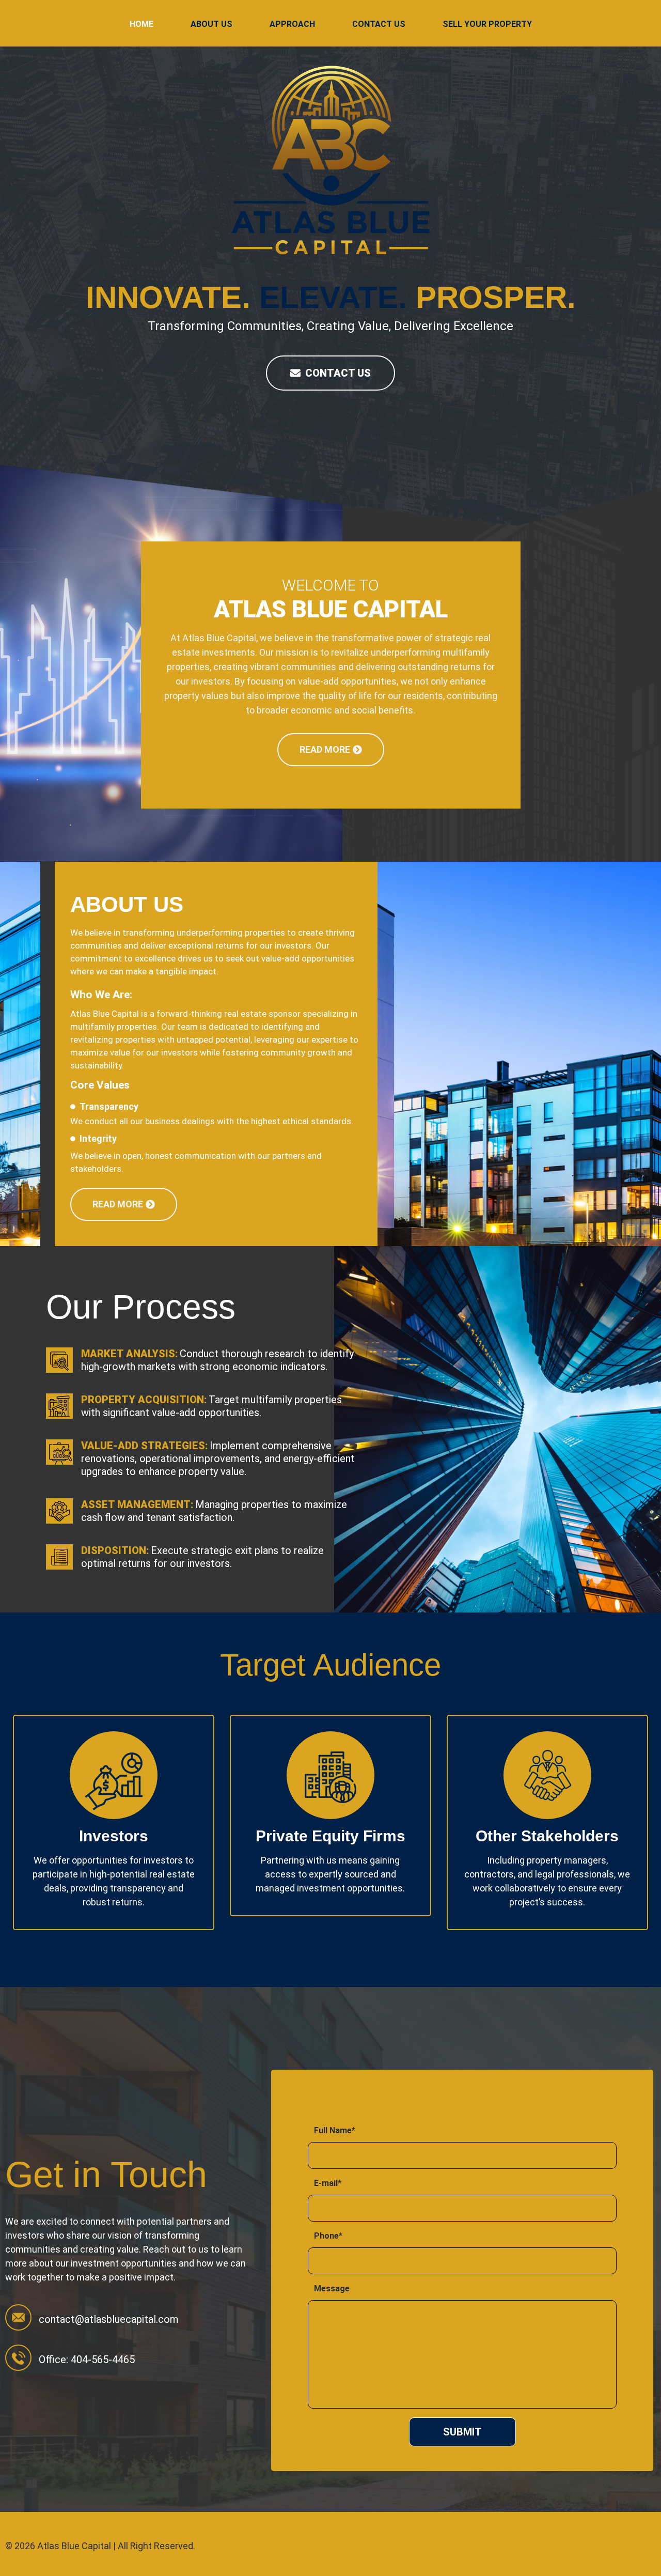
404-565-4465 (103, 2360)
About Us (211, 24)
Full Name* (335, 2130)
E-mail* (328, 2183)
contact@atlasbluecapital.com (109, 2319)
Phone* (328, 2236)
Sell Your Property (487, 24)
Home (141, 24)
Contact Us (379, 24)
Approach (292, 24)
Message (332, 2288)
